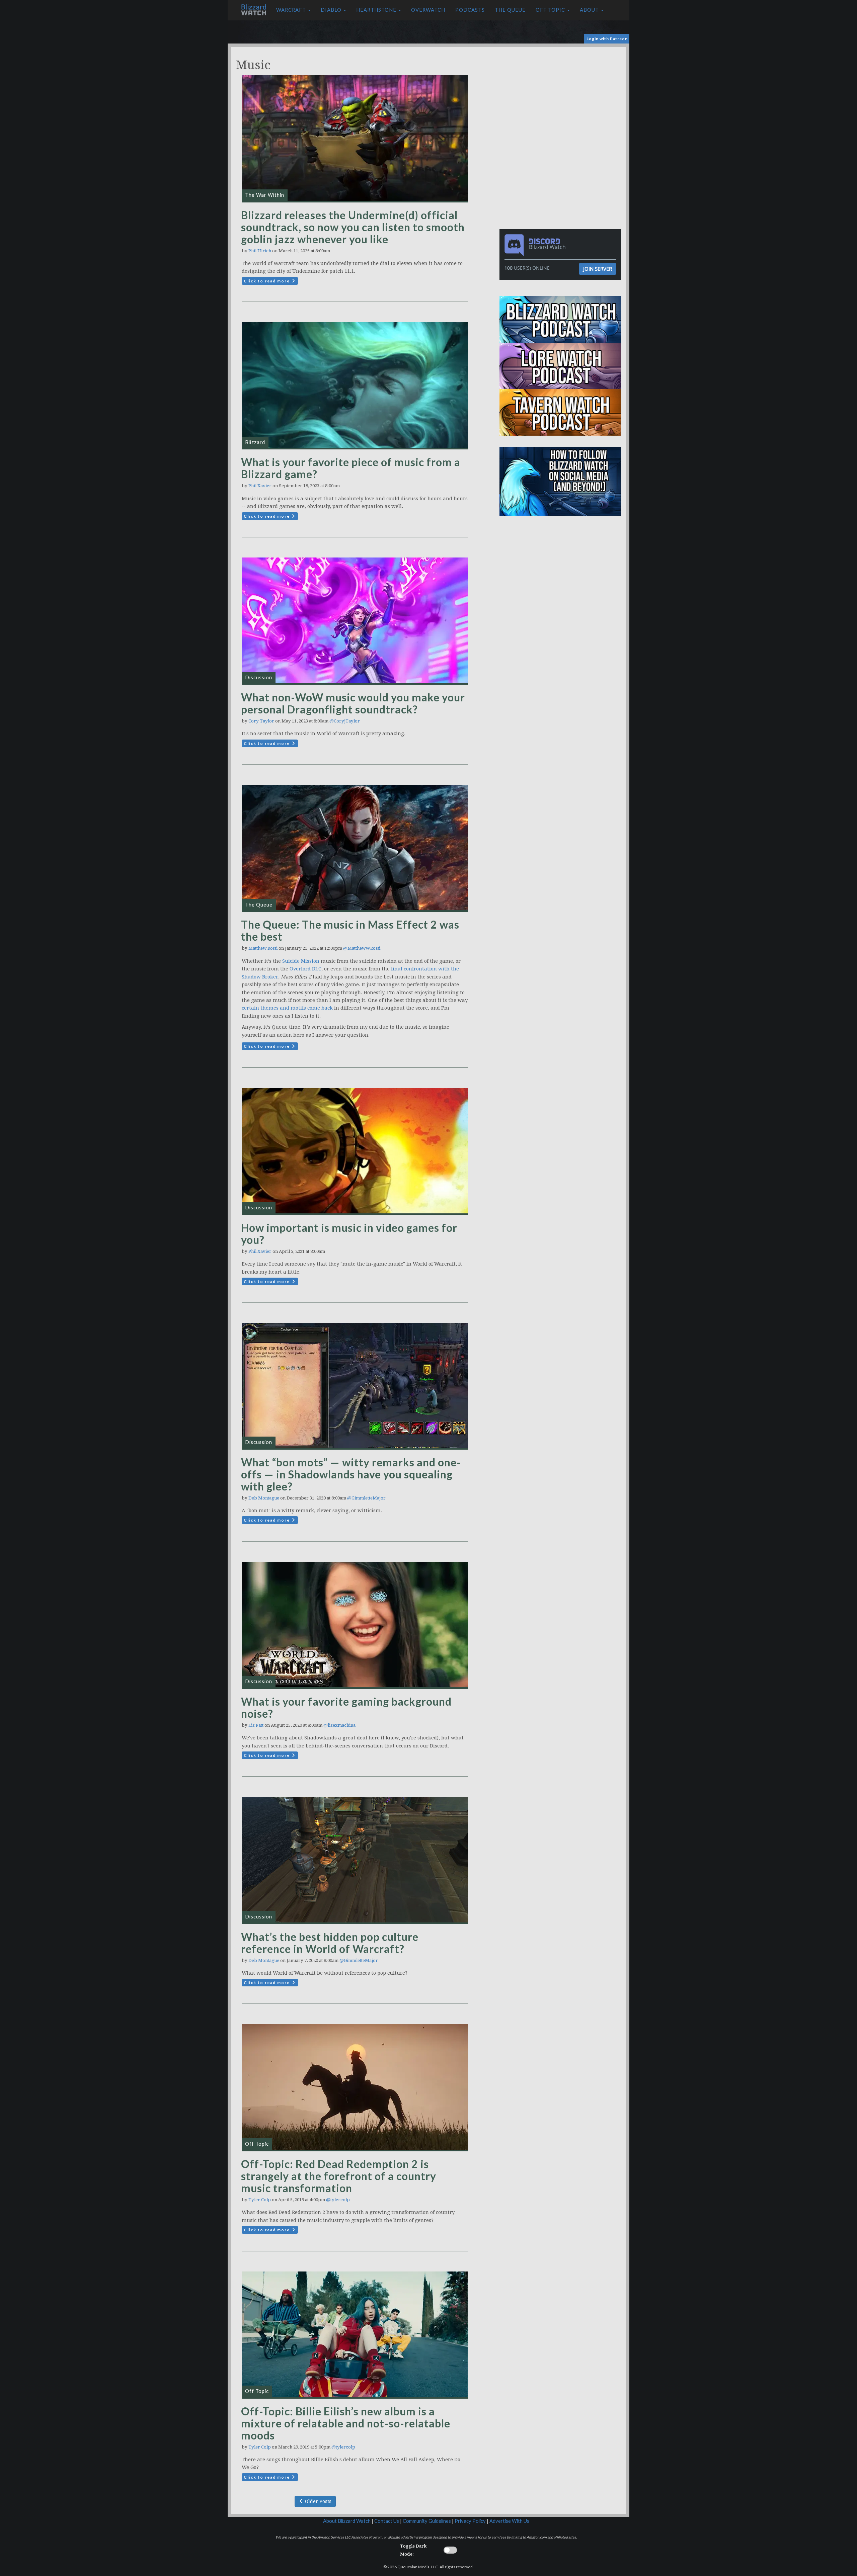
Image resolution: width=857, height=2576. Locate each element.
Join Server (598, 269)
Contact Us (387, 2521)
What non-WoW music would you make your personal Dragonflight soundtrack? (353, 703)
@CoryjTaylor (345, 721)
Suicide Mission (301, 961)
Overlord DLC (305, 969)
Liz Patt (256, 1725)
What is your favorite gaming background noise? (346, 1707)
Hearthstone (377, 10)
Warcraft (292, 10)
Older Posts (318, 2501)
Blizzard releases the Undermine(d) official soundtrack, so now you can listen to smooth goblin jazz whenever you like (353, 227)
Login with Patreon (607, 39)
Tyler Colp (260, 2200)
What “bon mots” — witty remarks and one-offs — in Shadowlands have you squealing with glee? (351, 1474)
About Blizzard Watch (347, 2521)
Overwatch (428, 10)
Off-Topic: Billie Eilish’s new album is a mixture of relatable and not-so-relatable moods (346, 2423)
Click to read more (267, 281)
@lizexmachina (339, 1725)
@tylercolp (338, 2200)
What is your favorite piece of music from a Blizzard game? (351, 468)
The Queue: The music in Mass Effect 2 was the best (350, 930)
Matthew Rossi (263, 948)
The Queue (510, 10)
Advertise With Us (509, 2521)
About (590, 10)
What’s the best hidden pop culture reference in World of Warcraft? (330, 1943)
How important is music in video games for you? (349, 1234)
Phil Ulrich (260, 251)
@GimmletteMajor (366, 1498)
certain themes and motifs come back (287, 1008)
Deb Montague (264, 1498)
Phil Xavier (260, 486)
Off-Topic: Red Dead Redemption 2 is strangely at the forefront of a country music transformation (339, 2176)
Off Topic (551, 10)
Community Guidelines (427, 2521)
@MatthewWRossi (362, 948)
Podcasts (470, 10)
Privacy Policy (470, 2521)
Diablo (332, 10)
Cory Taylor (261, 721)
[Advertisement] (562, 94)
